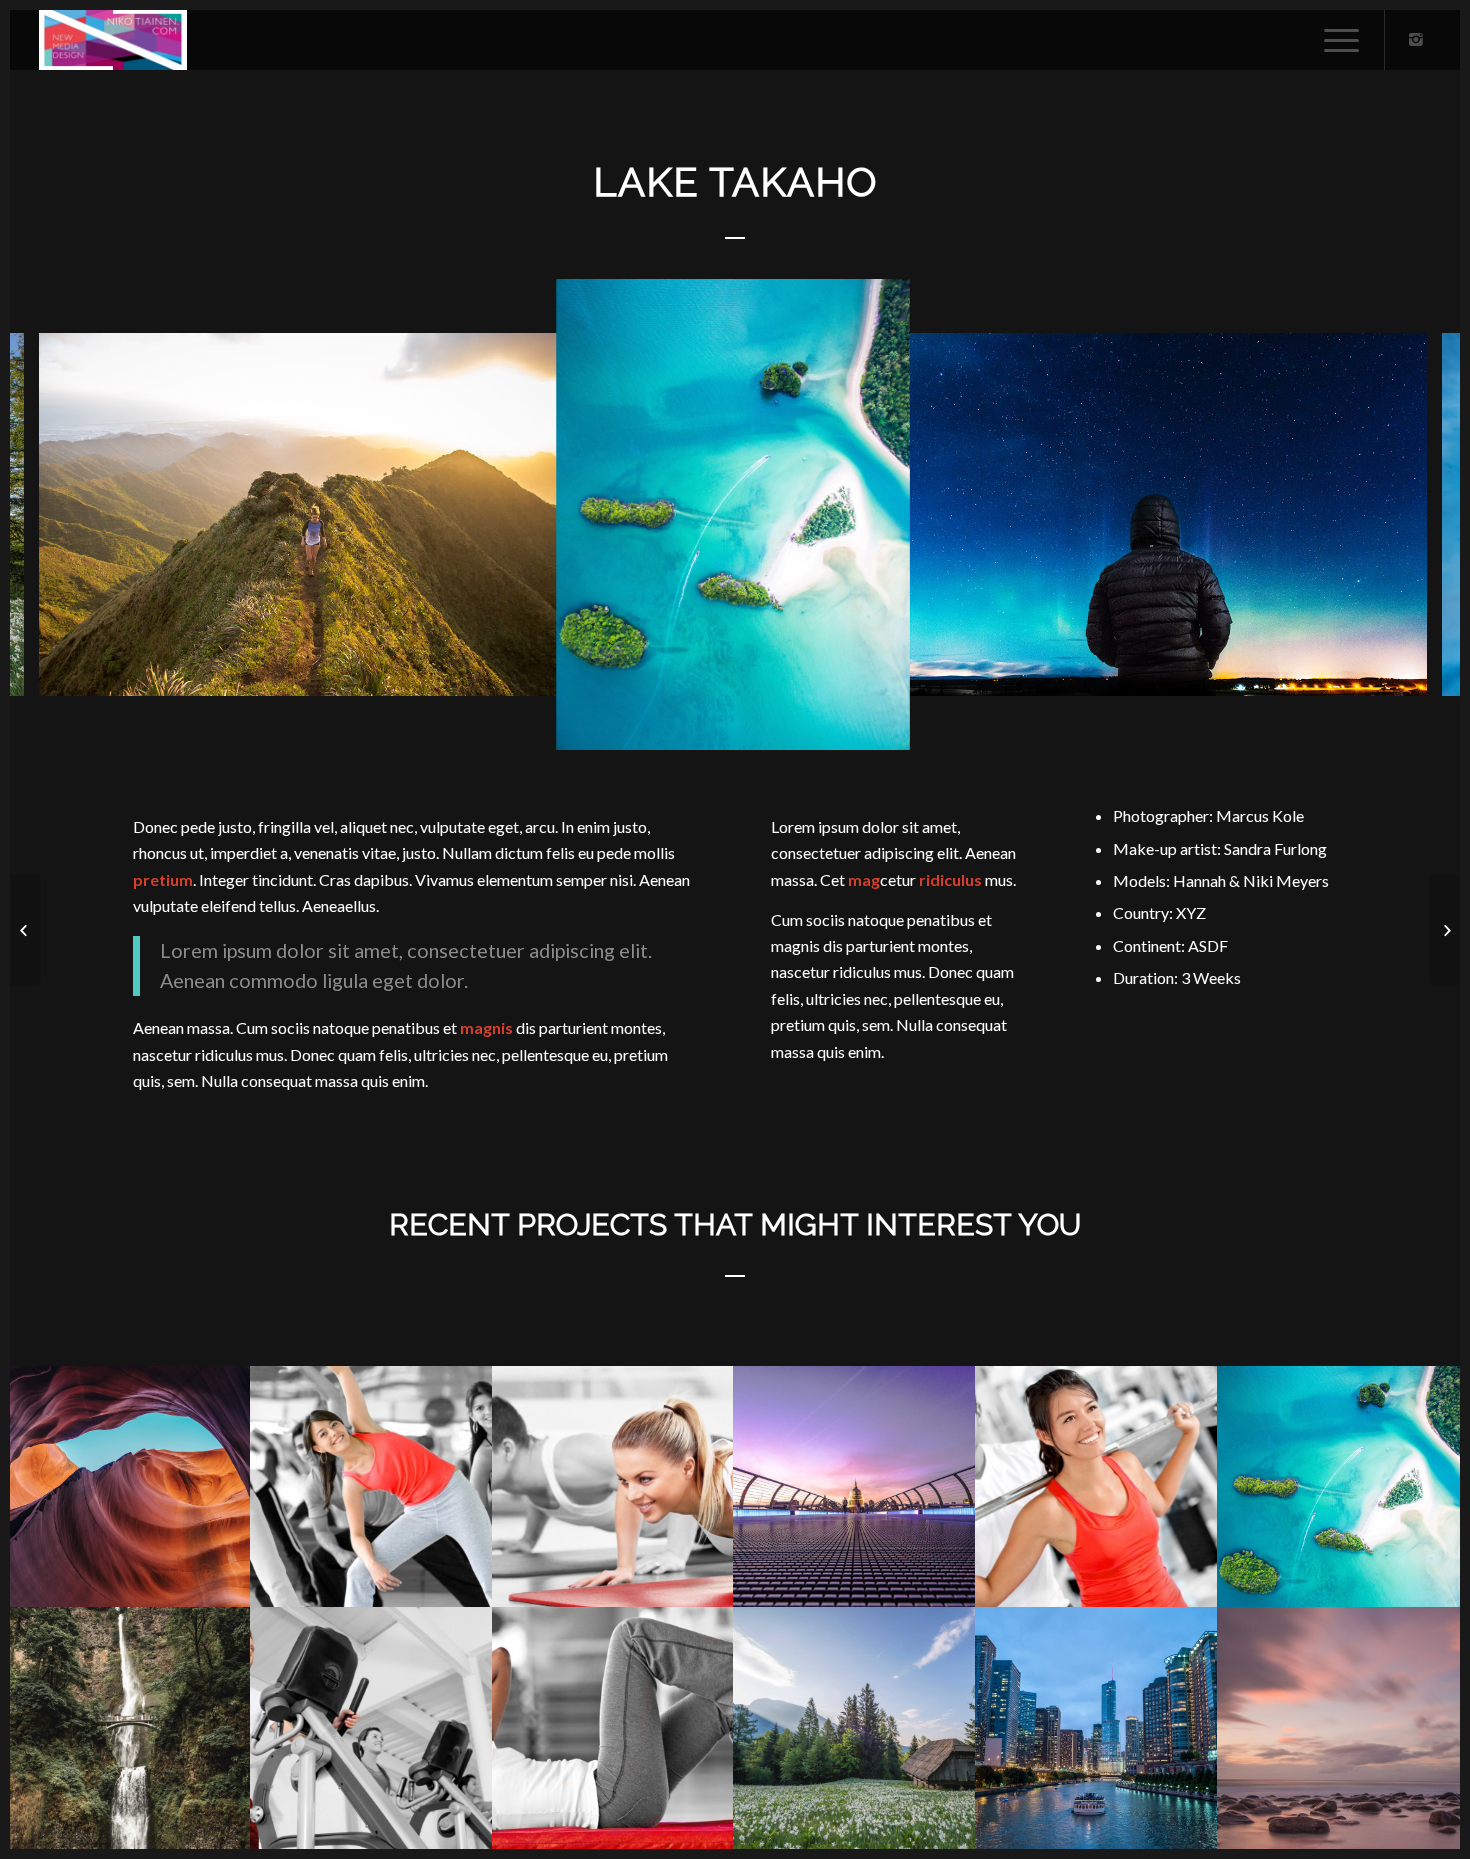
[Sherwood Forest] (1444, 930)
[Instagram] (1416, 39)
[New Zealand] (25, 930)
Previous (55, 515)
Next (1415, 515)
